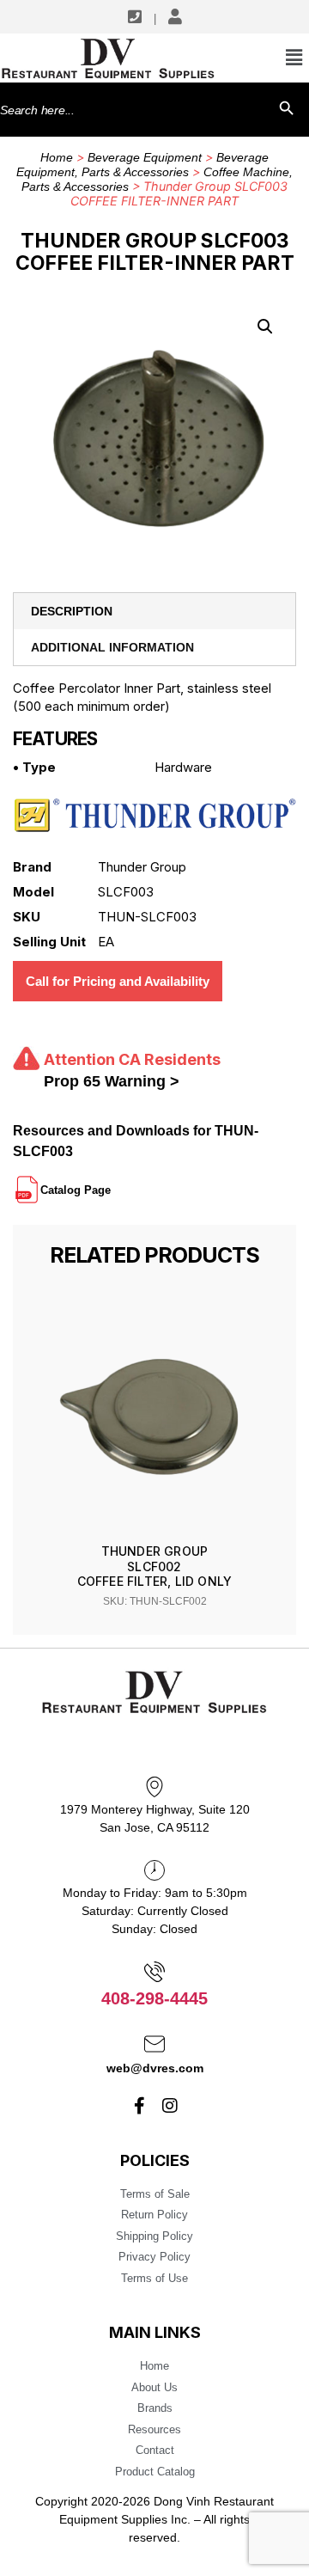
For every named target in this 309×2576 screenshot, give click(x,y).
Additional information (112, 647)
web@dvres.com (155, 2068)
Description (72, 611)
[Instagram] (170, 2106)
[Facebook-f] (140, 2106)
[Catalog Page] (112, 1183)
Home (57, 157)
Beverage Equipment (145, 157)
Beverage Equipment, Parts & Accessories (142, 165)
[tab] (154, 611)
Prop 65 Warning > (112, 1081)
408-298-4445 (154, 1998)
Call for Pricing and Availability (118, 981)
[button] (265, 327)
